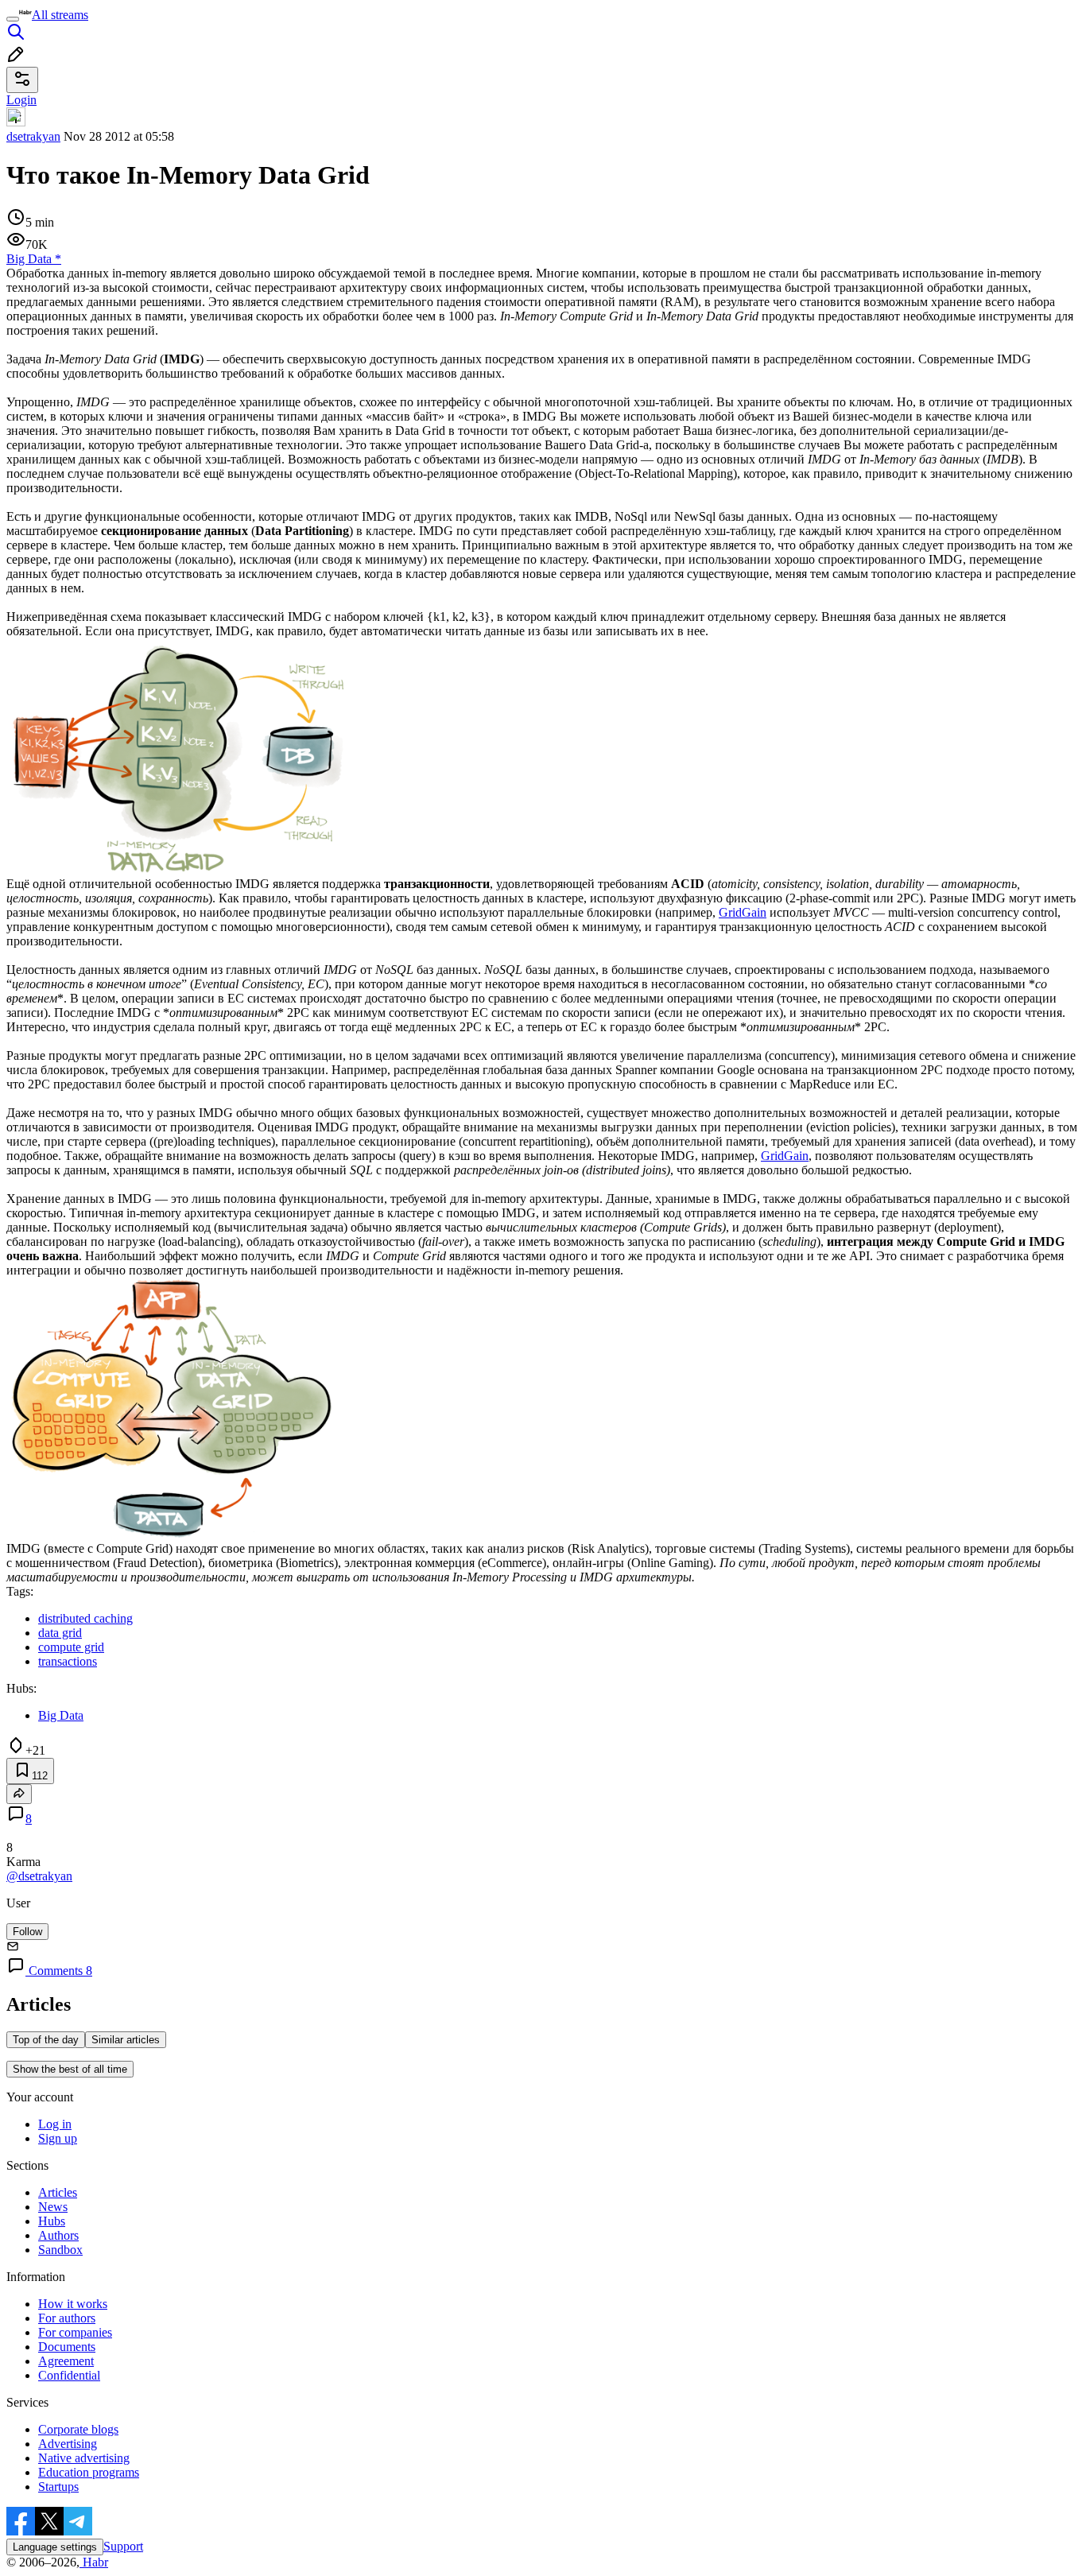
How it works (73, 2304)
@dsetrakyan (39, 1876)
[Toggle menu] (13, 19)
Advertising (68, 2444)
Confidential (69, 2375)
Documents (67, 2347)
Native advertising (84, 2458)
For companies (75, 2332)
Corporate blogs (78, 2429)
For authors (67, 2318)
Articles (58, 2192)
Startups (58, 2487)
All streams (60, 15)
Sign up (58, 2138)
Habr (94, 2562)
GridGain (743, 912)
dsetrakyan (33, 136)
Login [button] (21, 100)
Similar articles (126, 2040)
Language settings (55, 2547)
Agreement (66, 2361)
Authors (58, 2235)
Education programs (89, 2472)
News (53, 2207)
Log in (55, 2124)
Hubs (52, 2221)
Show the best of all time (70, 2069)
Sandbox (60, 2250)
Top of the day (46, 2040)
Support (123, 2546)
